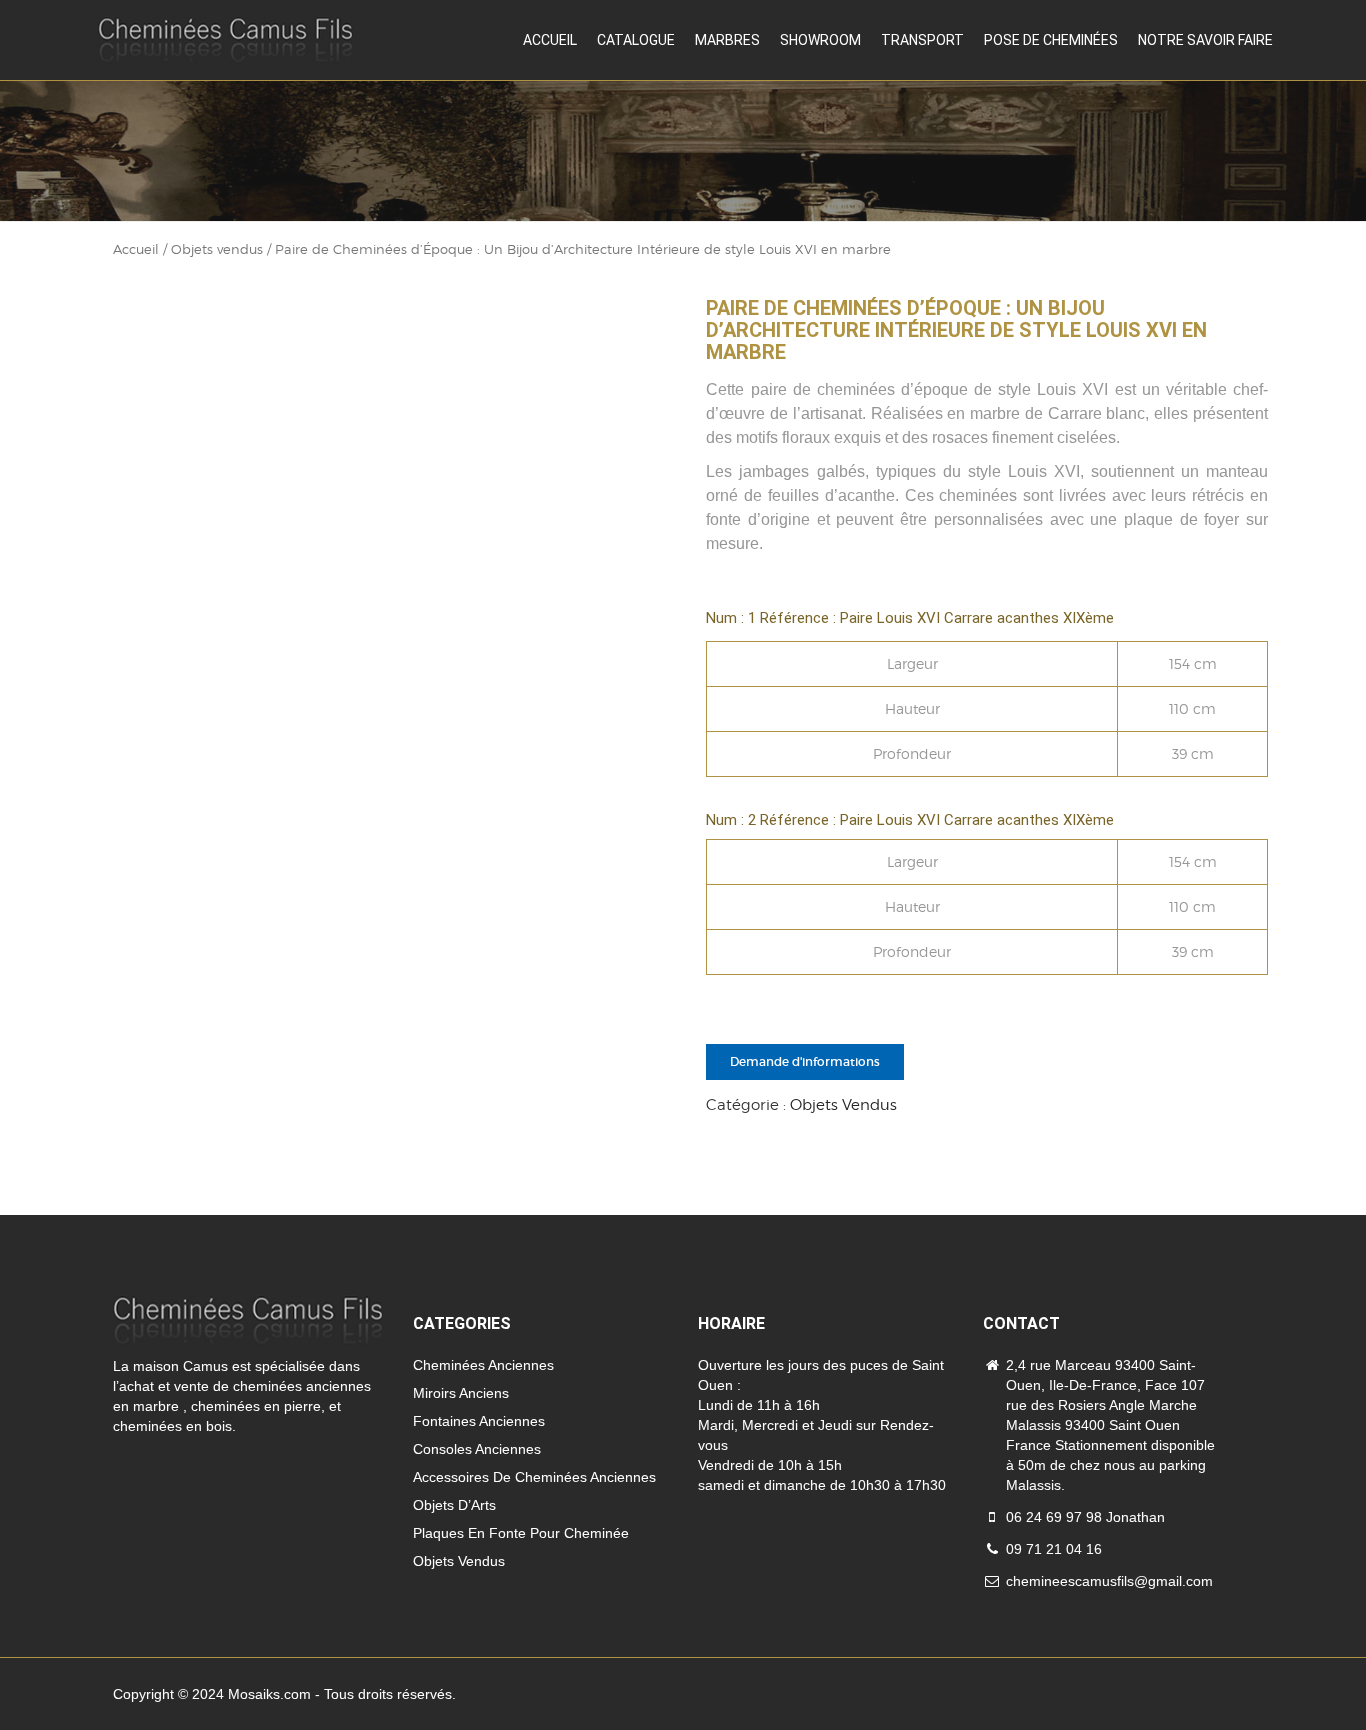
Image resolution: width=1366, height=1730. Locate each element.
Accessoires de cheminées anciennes (534, 1477)
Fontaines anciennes (479, 1421)
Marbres (727, 40)
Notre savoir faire (1205, 40)
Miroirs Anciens (461, 1393)
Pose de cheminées (1051, 40)
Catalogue (636, 40)
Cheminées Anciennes (483, 1365)
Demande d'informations (805, 1061)
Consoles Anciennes (477, 1449)
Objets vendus (217, 249)
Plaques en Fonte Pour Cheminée (521, 1533)
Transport (922, 40)
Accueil (550, 40)
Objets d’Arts (454, 1505)
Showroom (820, 40)
